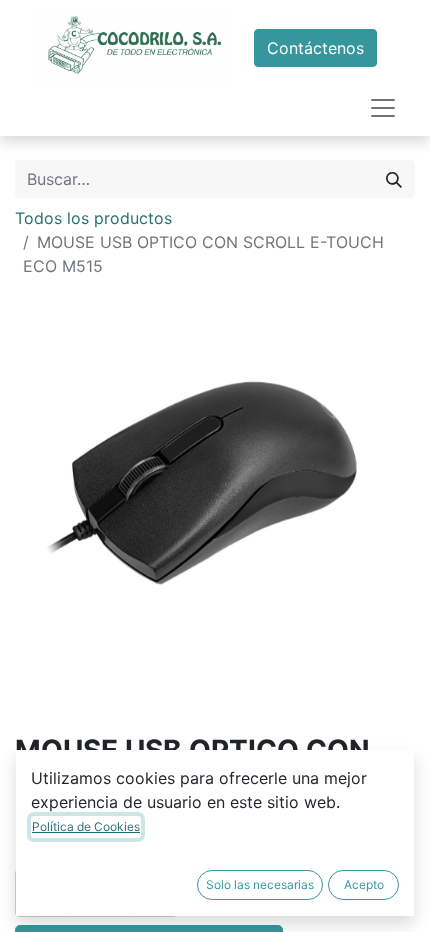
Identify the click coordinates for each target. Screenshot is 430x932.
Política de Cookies (86, 826)
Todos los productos (93, 218)
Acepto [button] (364, 884)
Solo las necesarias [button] (260, 884)
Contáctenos (315, 48)
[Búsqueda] (394, 179)
